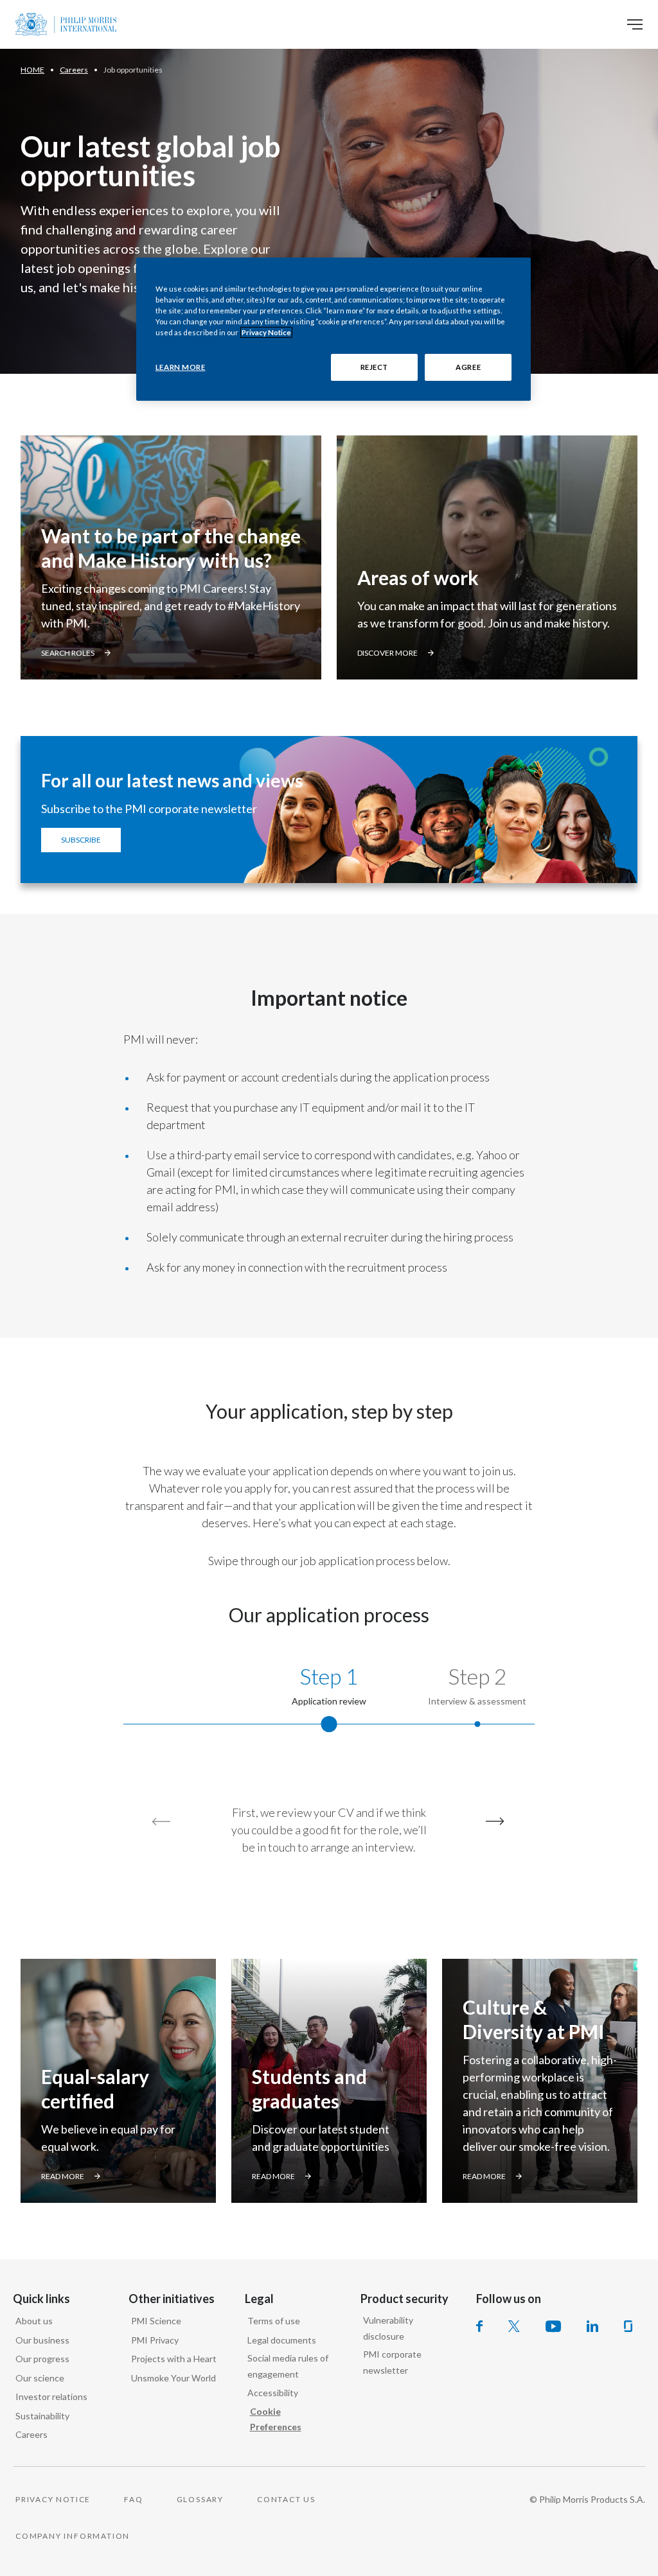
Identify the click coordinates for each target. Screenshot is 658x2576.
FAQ (133, 2499)
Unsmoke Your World (173, 2378)
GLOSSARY (200, 2499)
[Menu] (635, 24)
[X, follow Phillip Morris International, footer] (514, 2326)
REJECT (374, 367)
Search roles (68, 653)
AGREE (468, 367)
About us (34, 2321)
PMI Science (156, 2321)
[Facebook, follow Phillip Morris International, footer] (479, 2326)
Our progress (42, 2359)
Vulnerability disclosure (388, 2328)
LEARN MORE (181, 367)
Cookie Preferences (276, 2419)
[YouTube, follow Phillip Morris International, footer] (553, 2326)
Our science (40, 2378)
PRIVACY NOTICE (53, 2499)
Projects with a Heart (174, 2359)
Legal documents (282, 2340)
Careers (31, 2434)
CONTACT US (286, 2499)
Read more (63, 2176)
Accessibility (273, 2393)
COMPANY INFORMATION (73, 2536)
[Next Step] (492, 1821)
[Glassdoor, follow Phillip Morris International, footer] (628, 2326)
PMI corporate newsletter (392, 2362)
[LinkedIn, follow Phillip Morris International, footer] (592, 2326)
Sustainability (42, 2416)
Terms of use (274, 2321)
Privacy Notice (266, 332)
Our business (42, 2340)
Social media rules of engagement (288, 2366)
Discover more (387, 653)
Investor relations (51, 2396)
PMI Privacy (155, 2340)
